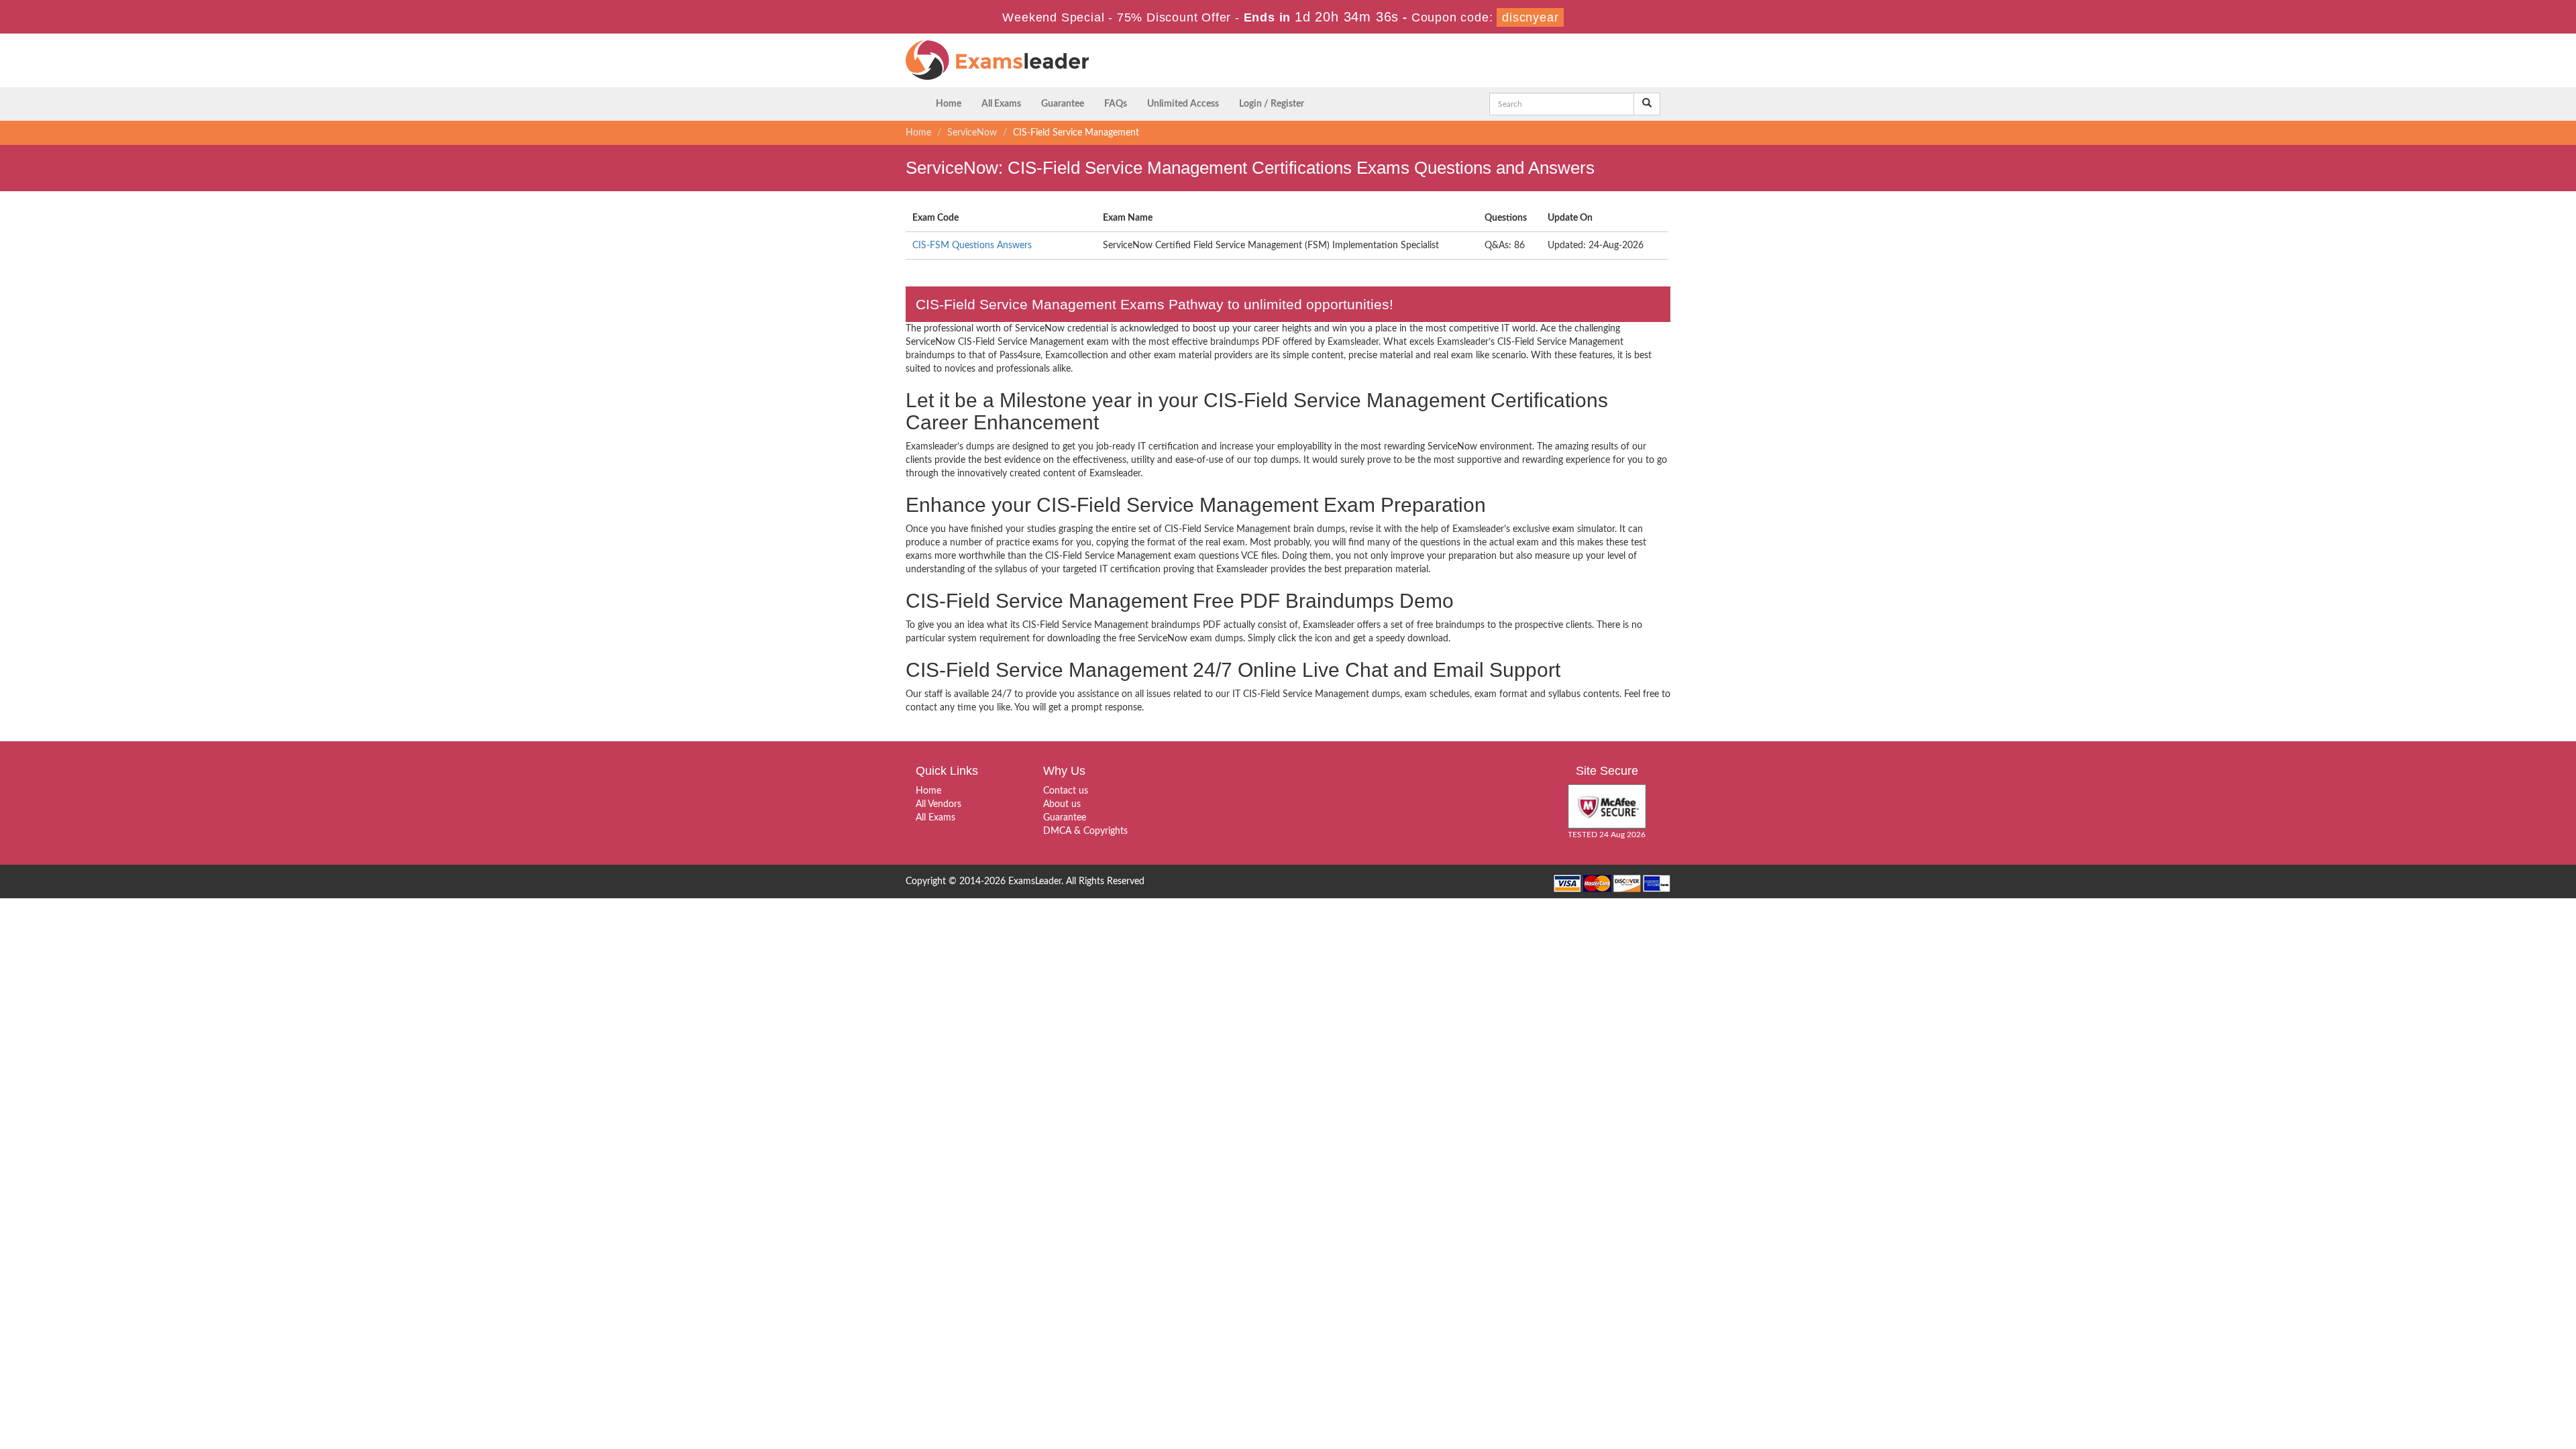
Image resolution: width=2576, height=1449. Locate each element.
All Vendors (938, 804)
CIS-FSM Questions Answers (972, 246)
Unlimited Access (1183, 104)
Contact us (1066, 791)
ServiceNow (972, 133)
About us (1062, 804)
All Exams (1001, 104)
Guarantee (1063, 104)
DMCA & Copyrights (1085, 831)
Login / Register (1272, 104)
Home (949, 104)
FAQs (1116, 104)
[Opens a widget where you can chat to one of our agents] (2484, 1372)
